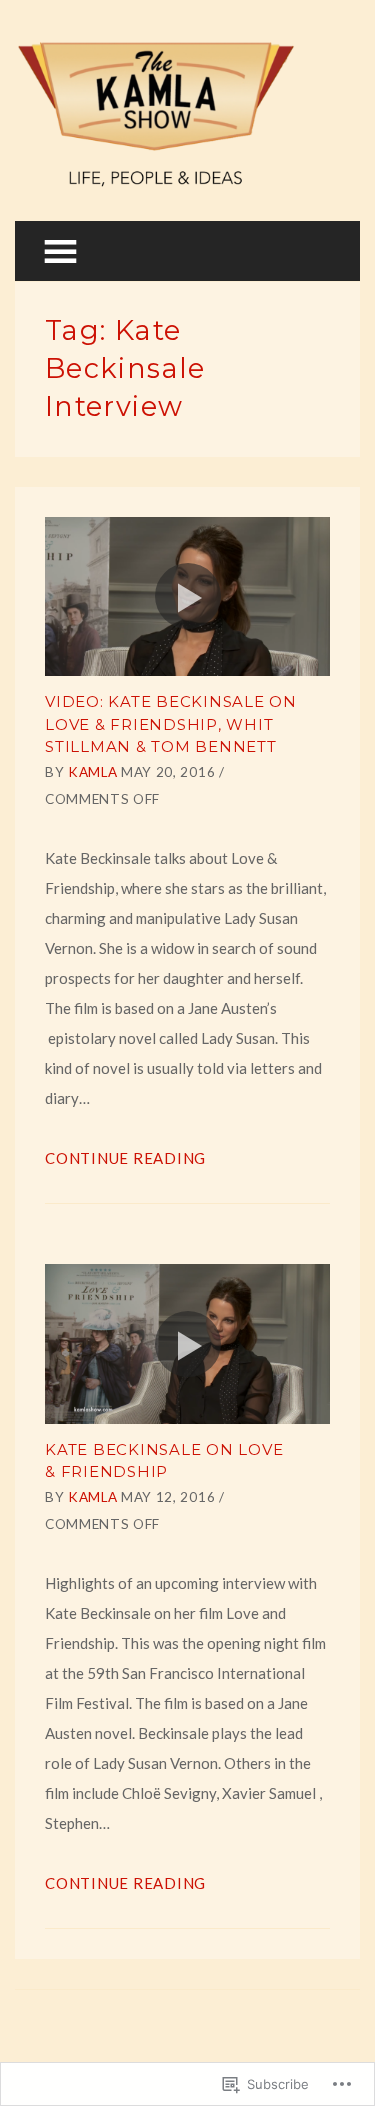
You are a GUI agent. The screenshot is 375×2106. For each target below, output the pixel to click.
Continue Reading (125, 1158)
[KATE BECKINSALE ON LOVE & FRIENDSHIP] (187, 1344)
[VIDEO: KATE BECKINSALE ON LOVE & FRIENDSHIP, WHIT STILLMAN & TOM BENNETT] (187, 597)
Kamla (92, 772)
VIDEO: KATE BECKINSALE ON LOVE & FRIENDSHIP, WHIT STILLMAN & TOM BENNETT (171, 724)
